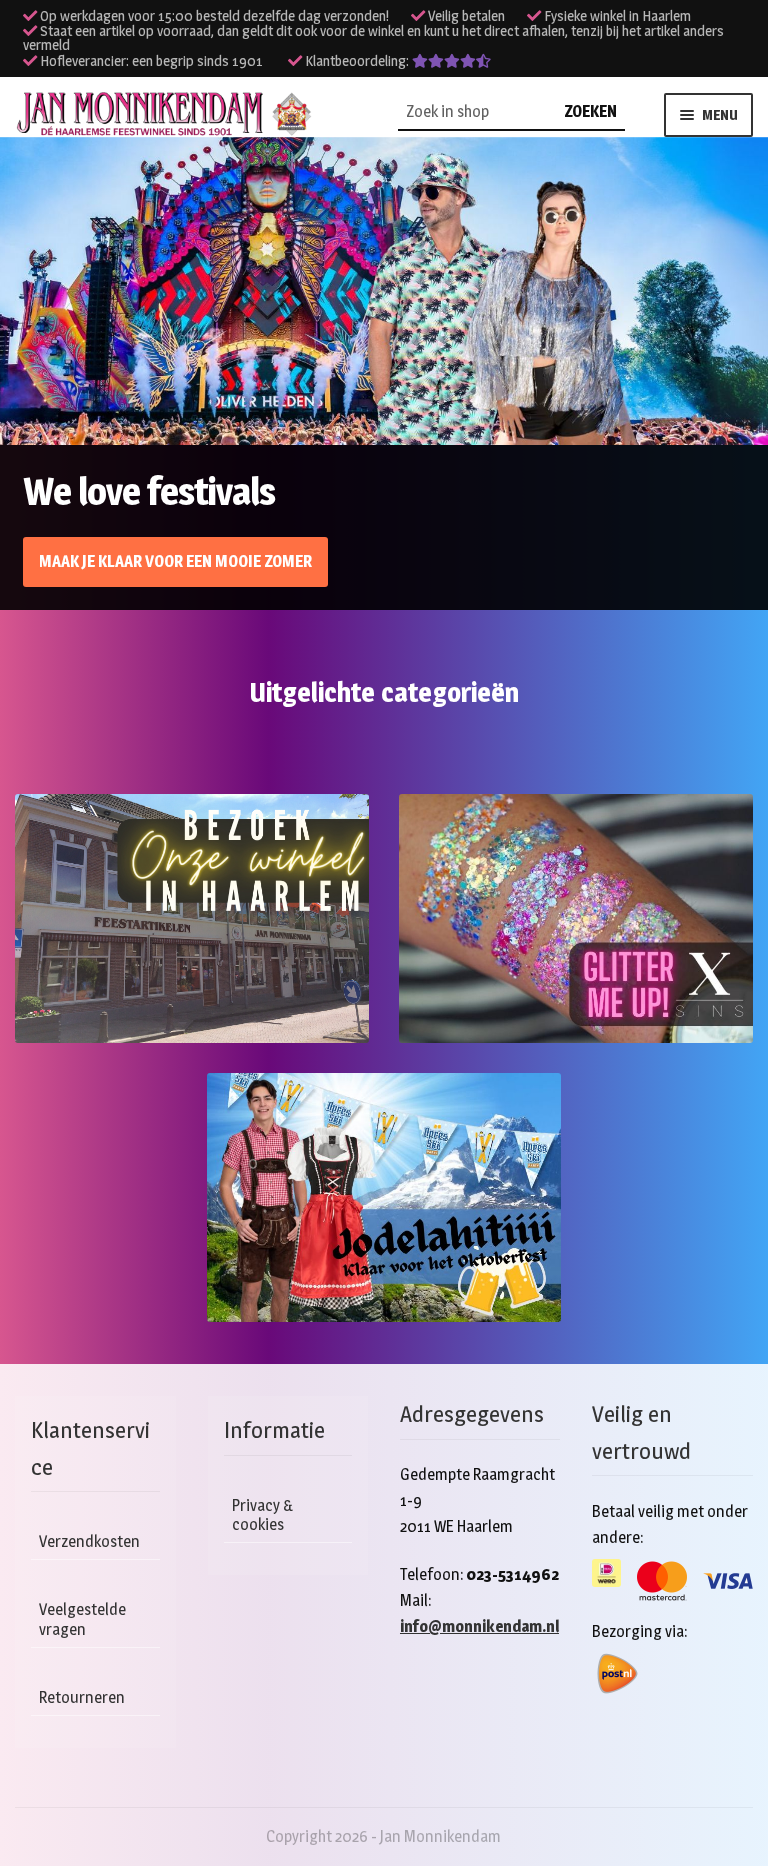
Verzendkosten (89, 1541)
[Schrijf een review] (451, 61)
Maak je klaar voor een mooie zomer (175, 561)
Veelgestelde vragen (82, 1619)
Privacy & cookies (263, 1515)
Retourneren (82, 1697)
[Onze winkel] (192, 918)
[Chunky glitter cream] (576, 918)
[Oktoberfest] (384, 1197)
